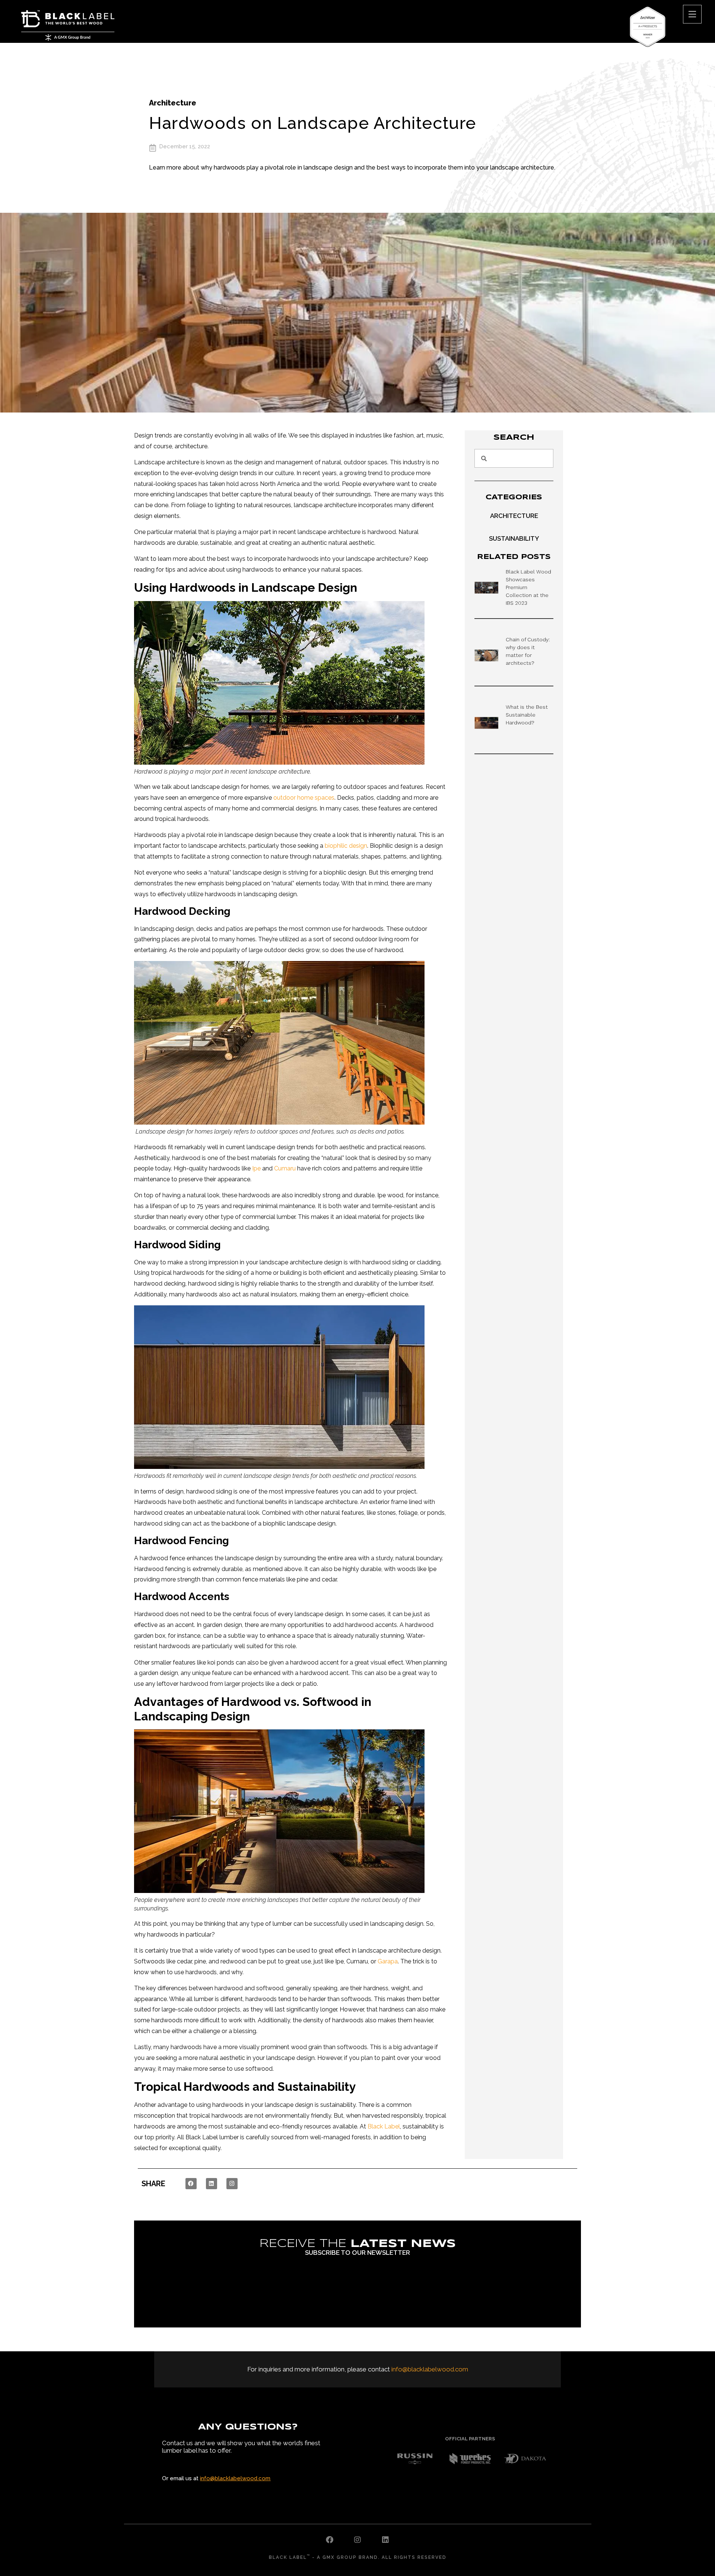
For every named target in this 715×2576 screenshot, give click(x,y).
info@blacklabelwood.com (430, 2369)
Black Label (384, 2126)
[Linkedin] (212, 2184)
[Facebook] (191, 2184)
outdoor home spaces (304, 798)
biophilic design (346, 846)
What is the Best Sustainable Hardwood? (527, 715)
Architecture (173, 103)
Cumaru (285, 1168)
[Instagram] (232, 2184)
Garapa (388, 1961)
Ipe (256, 1168)
